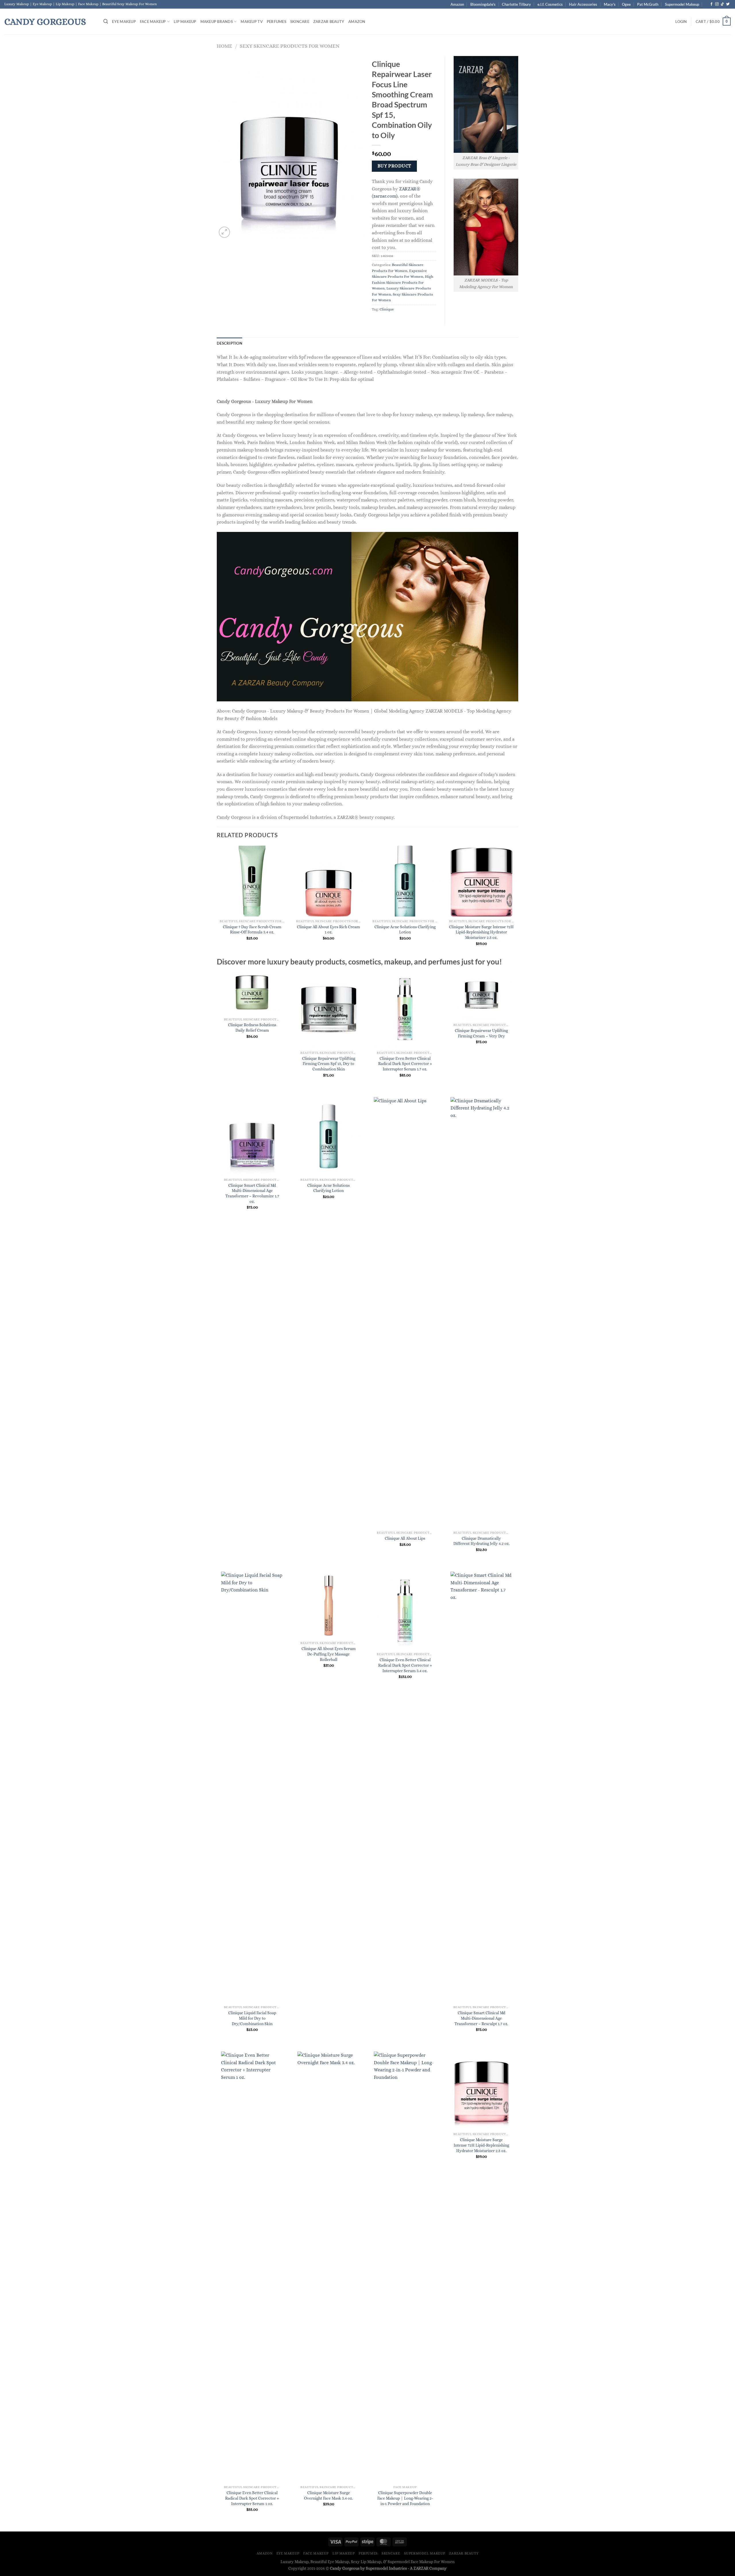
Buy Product (394, 166)
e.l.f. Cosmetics (550, 4)
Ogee (626, 4)
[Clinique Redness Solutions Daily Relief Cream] (252, 992)
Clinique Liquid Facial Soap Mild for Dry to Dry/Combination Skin (252, 2018)
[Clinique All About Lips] (405, 1313)
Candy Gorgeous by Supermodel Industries (368, 2568)
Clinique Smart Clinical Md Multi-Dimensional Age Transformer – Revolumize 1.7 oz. (252, 1193)
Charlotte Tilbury (516, 4)
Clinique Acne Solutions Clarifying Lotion (405, 930)
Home (225, 46)
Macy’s (610, 4)
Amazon (457, 4)
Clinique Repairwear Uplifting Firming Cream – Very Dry (481, 1033)
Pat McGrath (648, 4)
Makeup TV (252, 22)
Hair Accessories (583, 4)
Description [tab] (230, 343)
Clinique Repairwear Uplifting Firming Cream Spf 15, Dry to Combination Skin (329, 1064)
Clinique (387, 309)
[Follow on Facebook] (711, 4)
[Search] (106, 21)
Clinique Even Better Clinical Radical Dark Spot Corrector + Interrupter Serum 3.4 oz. (405, 1665)
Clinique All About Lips (405, 1538)
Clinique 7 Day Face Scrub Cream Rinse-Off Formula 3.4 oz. (252, 930)
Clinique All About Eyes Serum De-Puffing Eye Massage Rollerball (329, 1654)
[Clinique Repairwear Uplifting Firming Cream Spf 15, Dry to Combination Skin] (329, 1009)
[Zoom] (224, 232)
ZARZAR (421, 2568)
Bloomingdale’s (483, 4)
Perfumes (276, 22)
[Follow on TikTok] (722, 4)
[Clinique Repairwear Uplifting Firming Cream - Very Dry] (482, 995)
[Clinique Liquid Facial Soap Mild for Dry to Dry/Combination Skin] (252, 1787)
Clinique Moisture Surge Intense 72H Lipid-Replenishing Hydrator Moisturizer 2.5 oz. (481, 932)
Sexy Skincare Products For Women (290, 46)
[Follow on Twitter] (728, 4)
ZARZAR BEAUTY (329, 22)
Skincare (300, 22)
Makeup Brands (217, 22)
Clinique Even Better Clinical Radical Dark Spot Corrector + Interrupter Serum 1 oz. (252, 2498)
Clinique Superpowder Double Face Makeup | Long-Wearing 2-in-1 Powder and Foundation (405, 2498)
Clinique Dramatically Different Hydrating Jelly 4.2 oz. (481, 1541)
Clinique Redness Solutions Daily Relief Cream (252, 1027)
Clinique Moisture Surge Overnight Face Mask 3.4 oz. (328, 2495)
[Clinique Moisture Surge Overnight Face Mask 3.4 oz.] (329, 2267)
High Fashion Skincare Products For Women (403, 282)
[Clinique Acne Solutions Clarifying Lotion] (329, 1136)
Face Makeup (153, 22)
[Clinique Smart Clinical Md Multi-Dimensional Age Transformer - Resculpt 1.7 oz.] (482, 1787)
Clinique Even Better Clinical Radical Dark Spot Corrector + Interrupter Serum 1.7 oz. (405, 1064)
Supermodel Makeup (682, 4)
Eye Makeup (124, 22)
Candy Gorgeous (45, 22)
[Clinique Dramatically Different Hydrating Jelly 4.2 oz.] (482, 1313)
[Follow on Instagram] (717, 4)
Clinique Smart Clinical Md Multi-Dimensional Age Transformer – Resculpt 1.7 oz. (481, 2018)
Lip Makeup (185, 22)
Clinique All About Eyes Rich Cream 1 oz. (328, 930)
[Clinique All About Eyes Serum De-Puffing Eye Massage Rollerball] (329, 1605)
